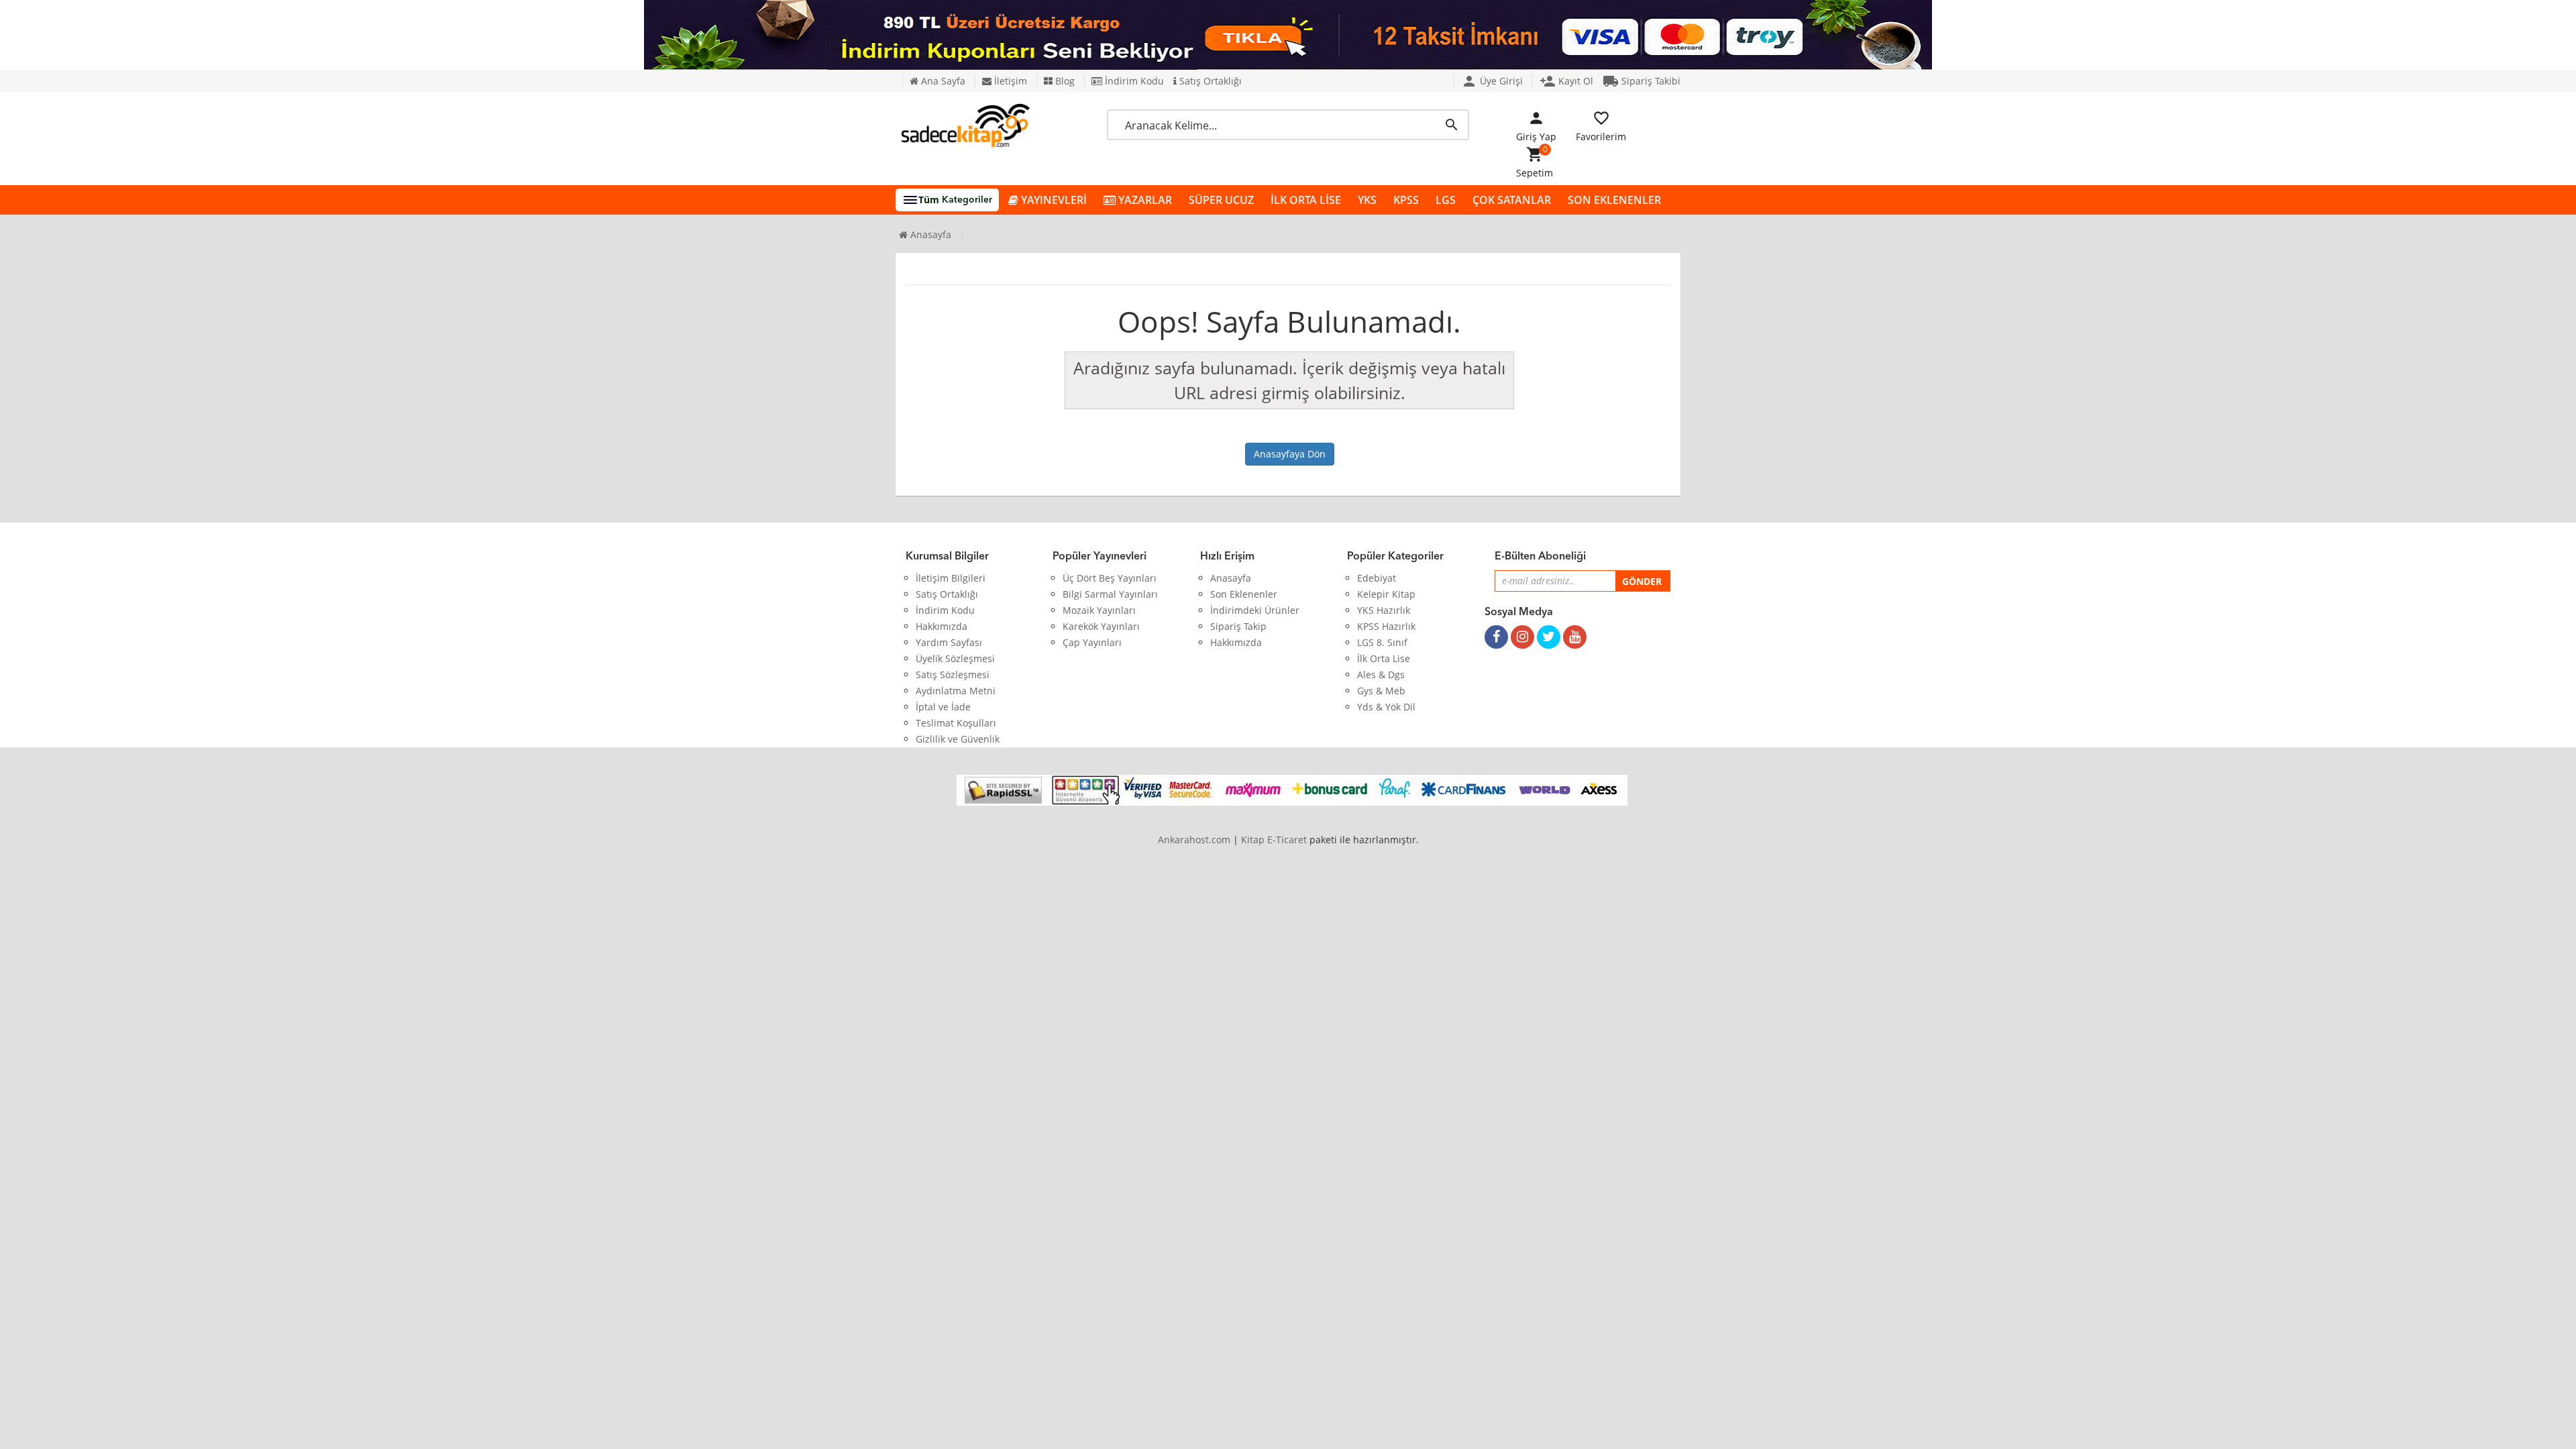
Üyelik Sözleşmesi (955, 658)
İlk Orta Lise (1384, 658)
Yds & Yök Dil (1386, 707)
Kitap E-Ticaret (1274, 840)
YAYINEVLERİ (1053, 200)
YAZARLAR (1144, 200)
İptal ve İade (943, 707)
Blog (1064, 81)
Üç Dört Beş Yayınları (1110, 578)
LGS (1446, 200)
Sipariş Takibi (1642, 81)
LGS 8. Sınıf (1382, 642)
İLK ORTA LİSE (1306, 200)
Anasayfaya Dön (1290, 454)
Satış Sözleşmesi (953, 675)
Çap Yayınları (1092, 642)
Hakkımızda (942, 626)
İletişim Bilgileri (951, 578)
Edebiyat (1377, 578)
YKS (1367, 200)
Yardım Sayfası (949, 642)
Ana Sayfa (942, 81)
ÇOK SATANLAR (1512, 200)
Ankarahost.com (1194, 840)
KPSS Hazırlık (1386, 626)
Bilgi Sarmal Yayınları (1110, 594)
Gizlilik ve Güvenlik (958, 739)
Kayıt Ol (1566, 81)
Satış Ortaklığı (1209, 81)
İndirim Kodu (1133, 81)
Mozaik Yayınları (1099, 610)
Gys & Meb (1381, 691)
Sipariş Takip (1238, 626)
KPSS (1406, 200)
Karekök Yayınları (1101, 626)
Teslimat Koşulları (956, 723)
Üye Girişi (1492, 81)
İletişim (1009, 81)
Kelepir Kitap (1386, 594)
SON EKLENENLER (1614, 200)
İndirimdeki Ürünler (1255, 610)
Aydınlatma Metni (956, 691)
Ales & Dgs (1381, 675)
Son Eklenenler (1244, 594)
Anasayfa (929, 234)
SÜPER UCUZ (1221, 200)
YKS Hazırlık (1384, 610)
